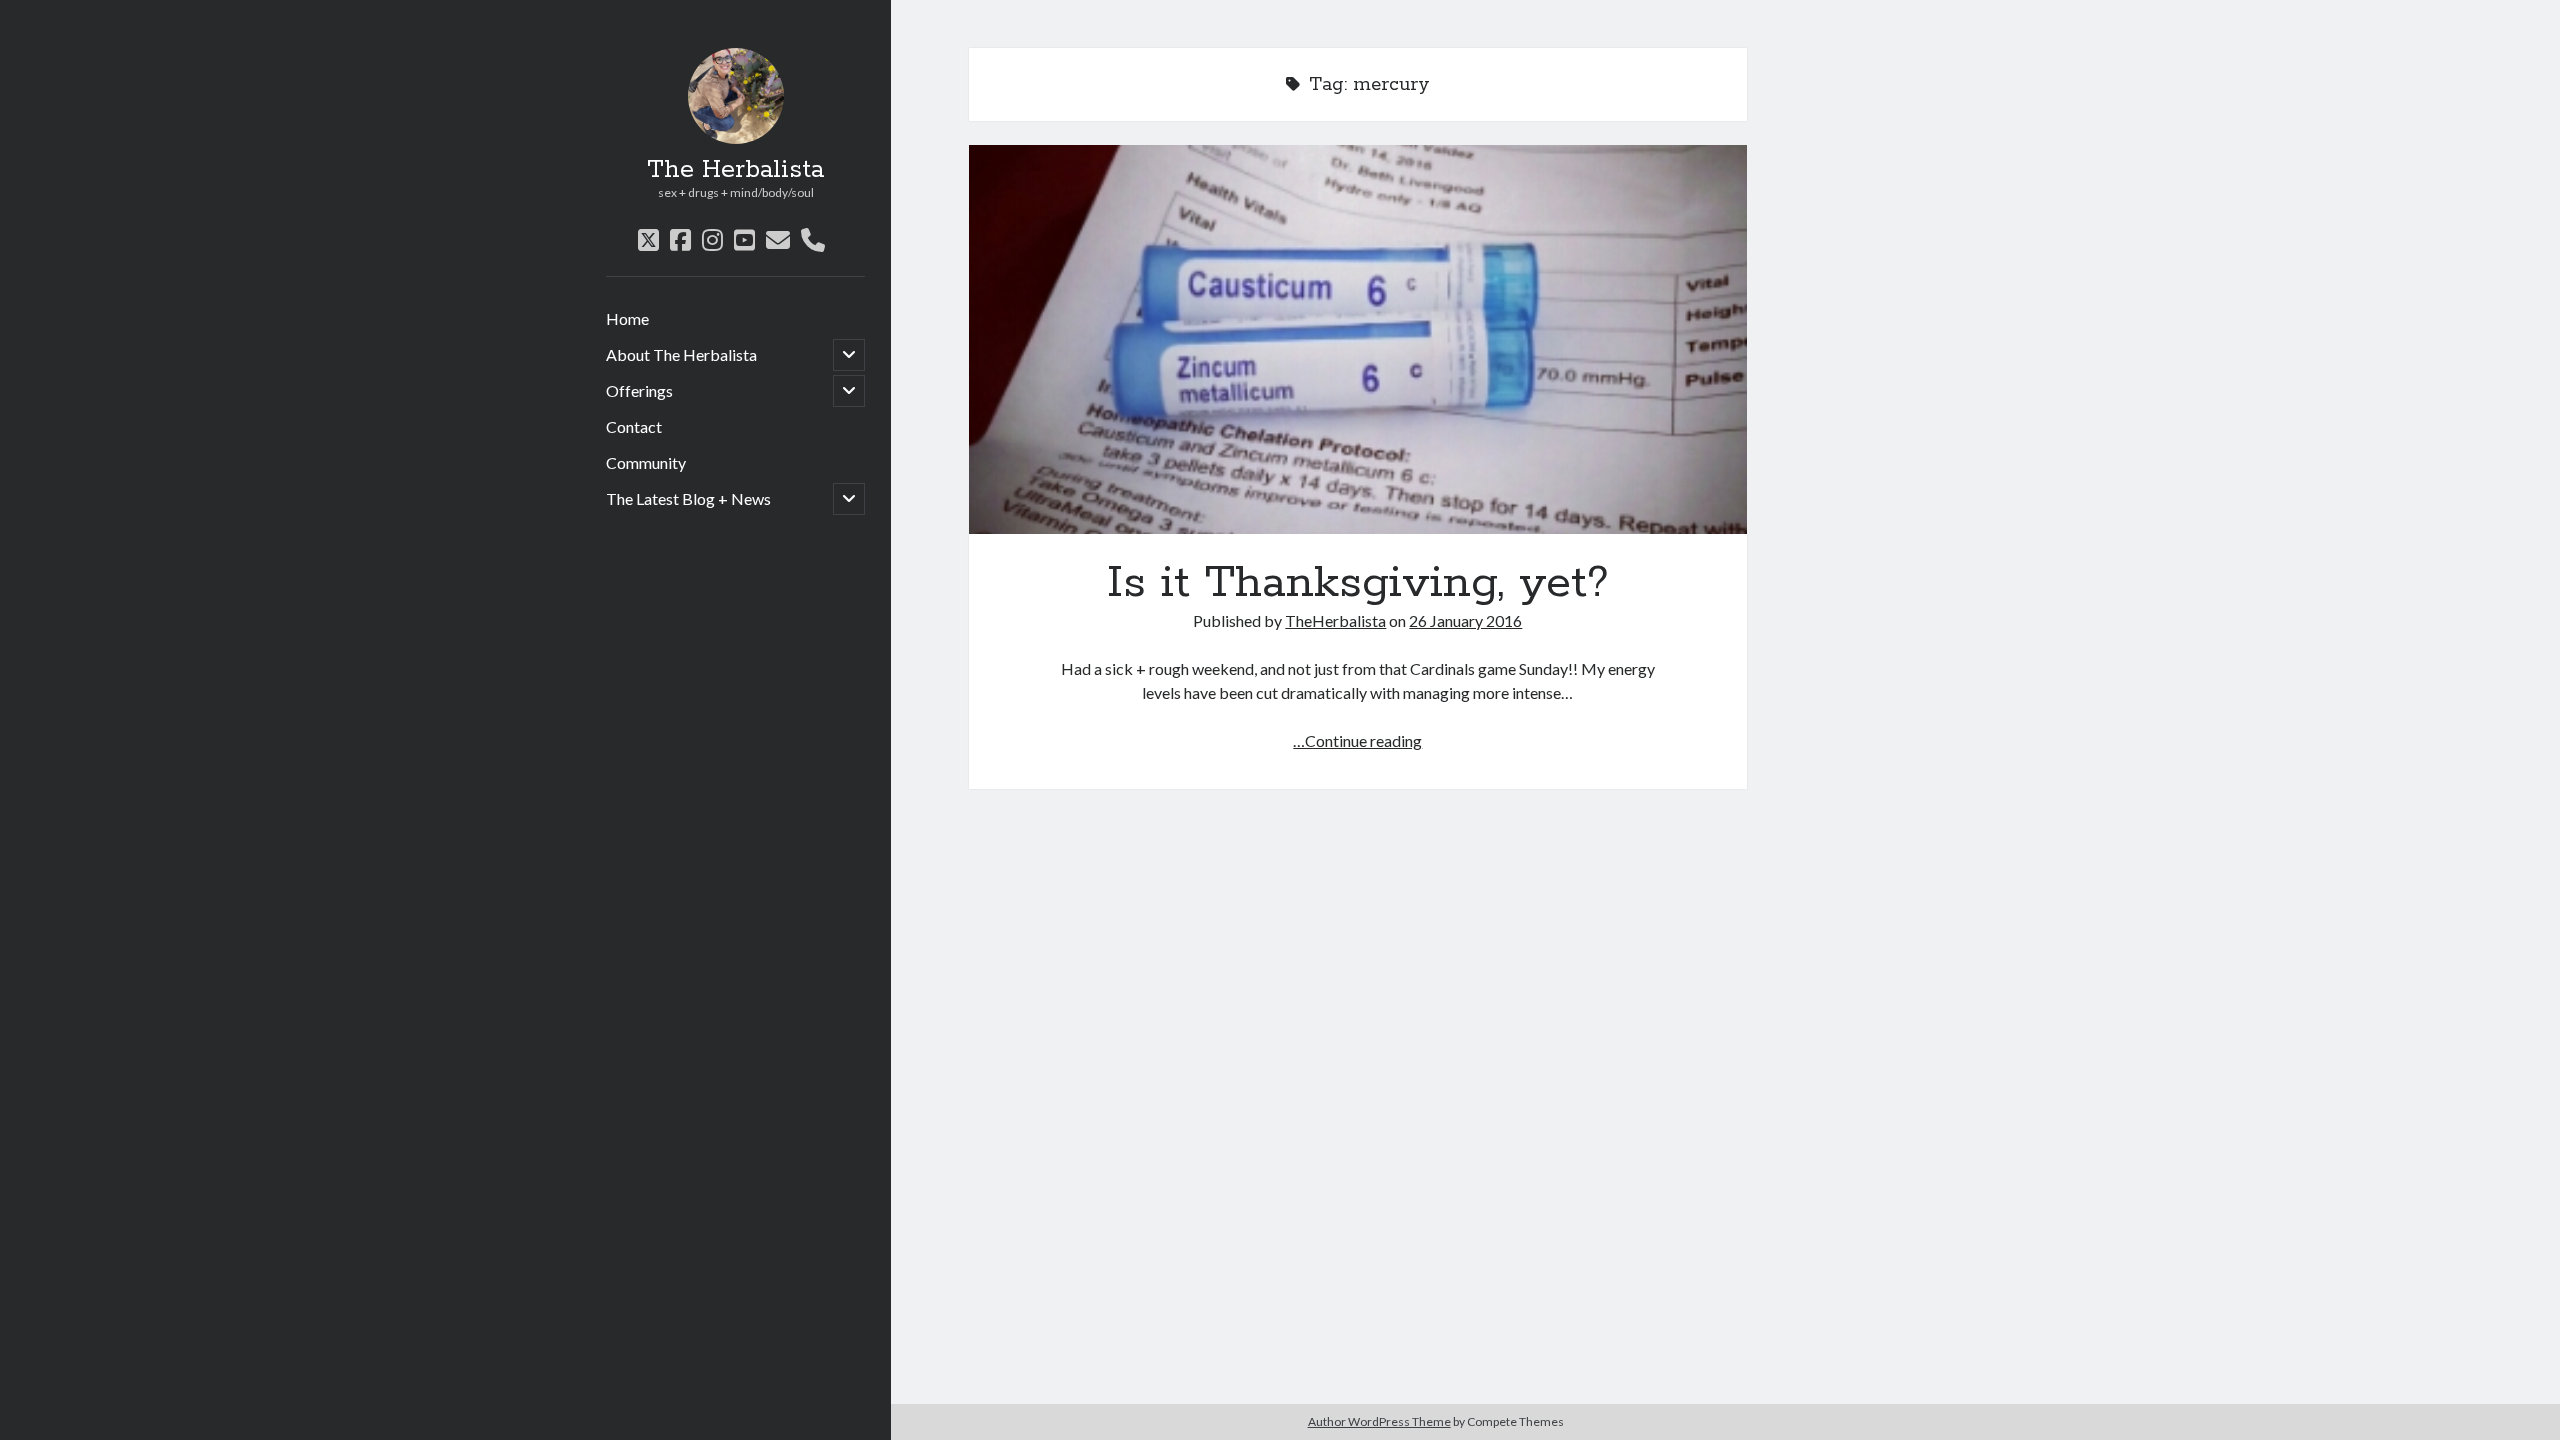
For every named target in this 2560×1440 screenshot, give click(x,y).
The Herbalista (735, 170)
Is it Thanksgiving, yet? (1358, 339)
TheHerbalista (1335, 620)
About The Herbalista (681, 354)
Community (646, 462)
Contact (634, 426)
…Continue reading (1357, 740)
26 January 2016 (1465, 620)
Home (627, 318)
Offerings (639, 390)
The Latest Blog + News (688, 498)
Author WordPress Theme (1379, 1421)
